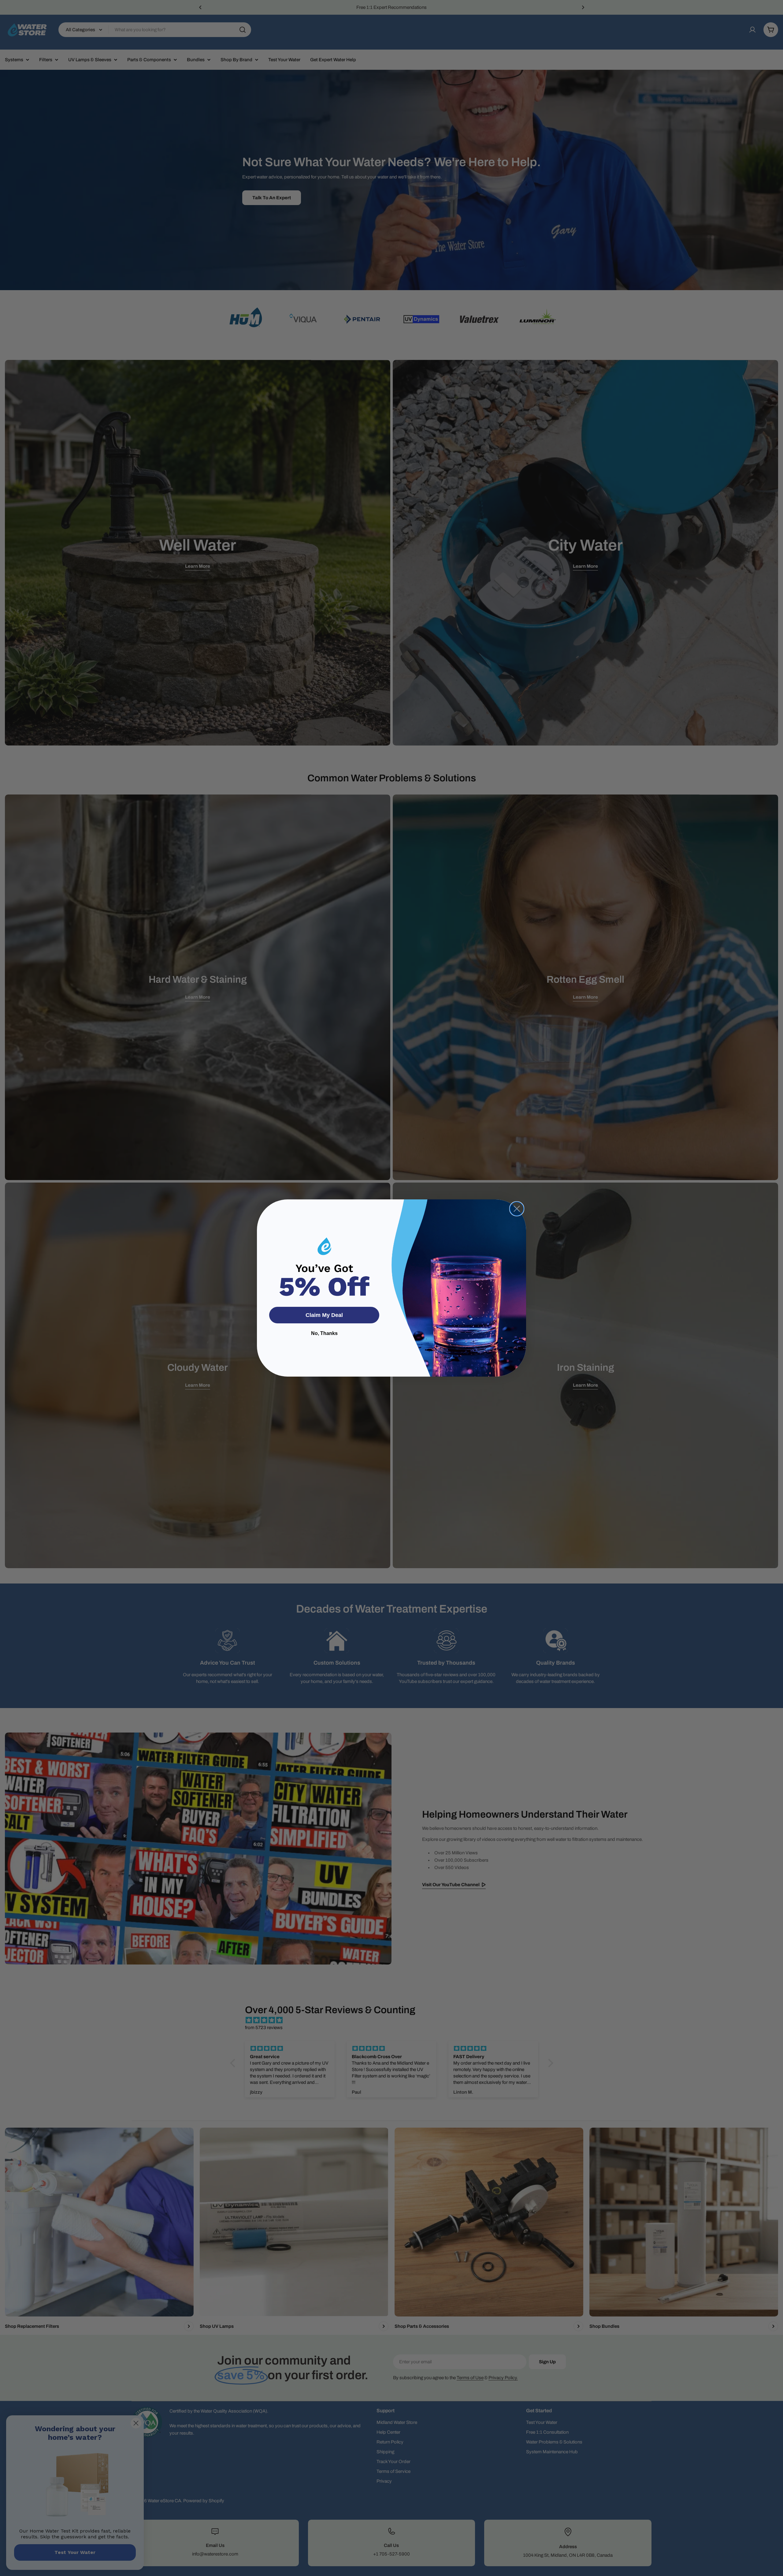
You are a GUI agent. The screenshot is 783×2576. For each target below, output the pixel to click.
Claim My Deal (324, 1315)
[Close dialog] (517, 1209)
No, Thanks (324, 1333)
